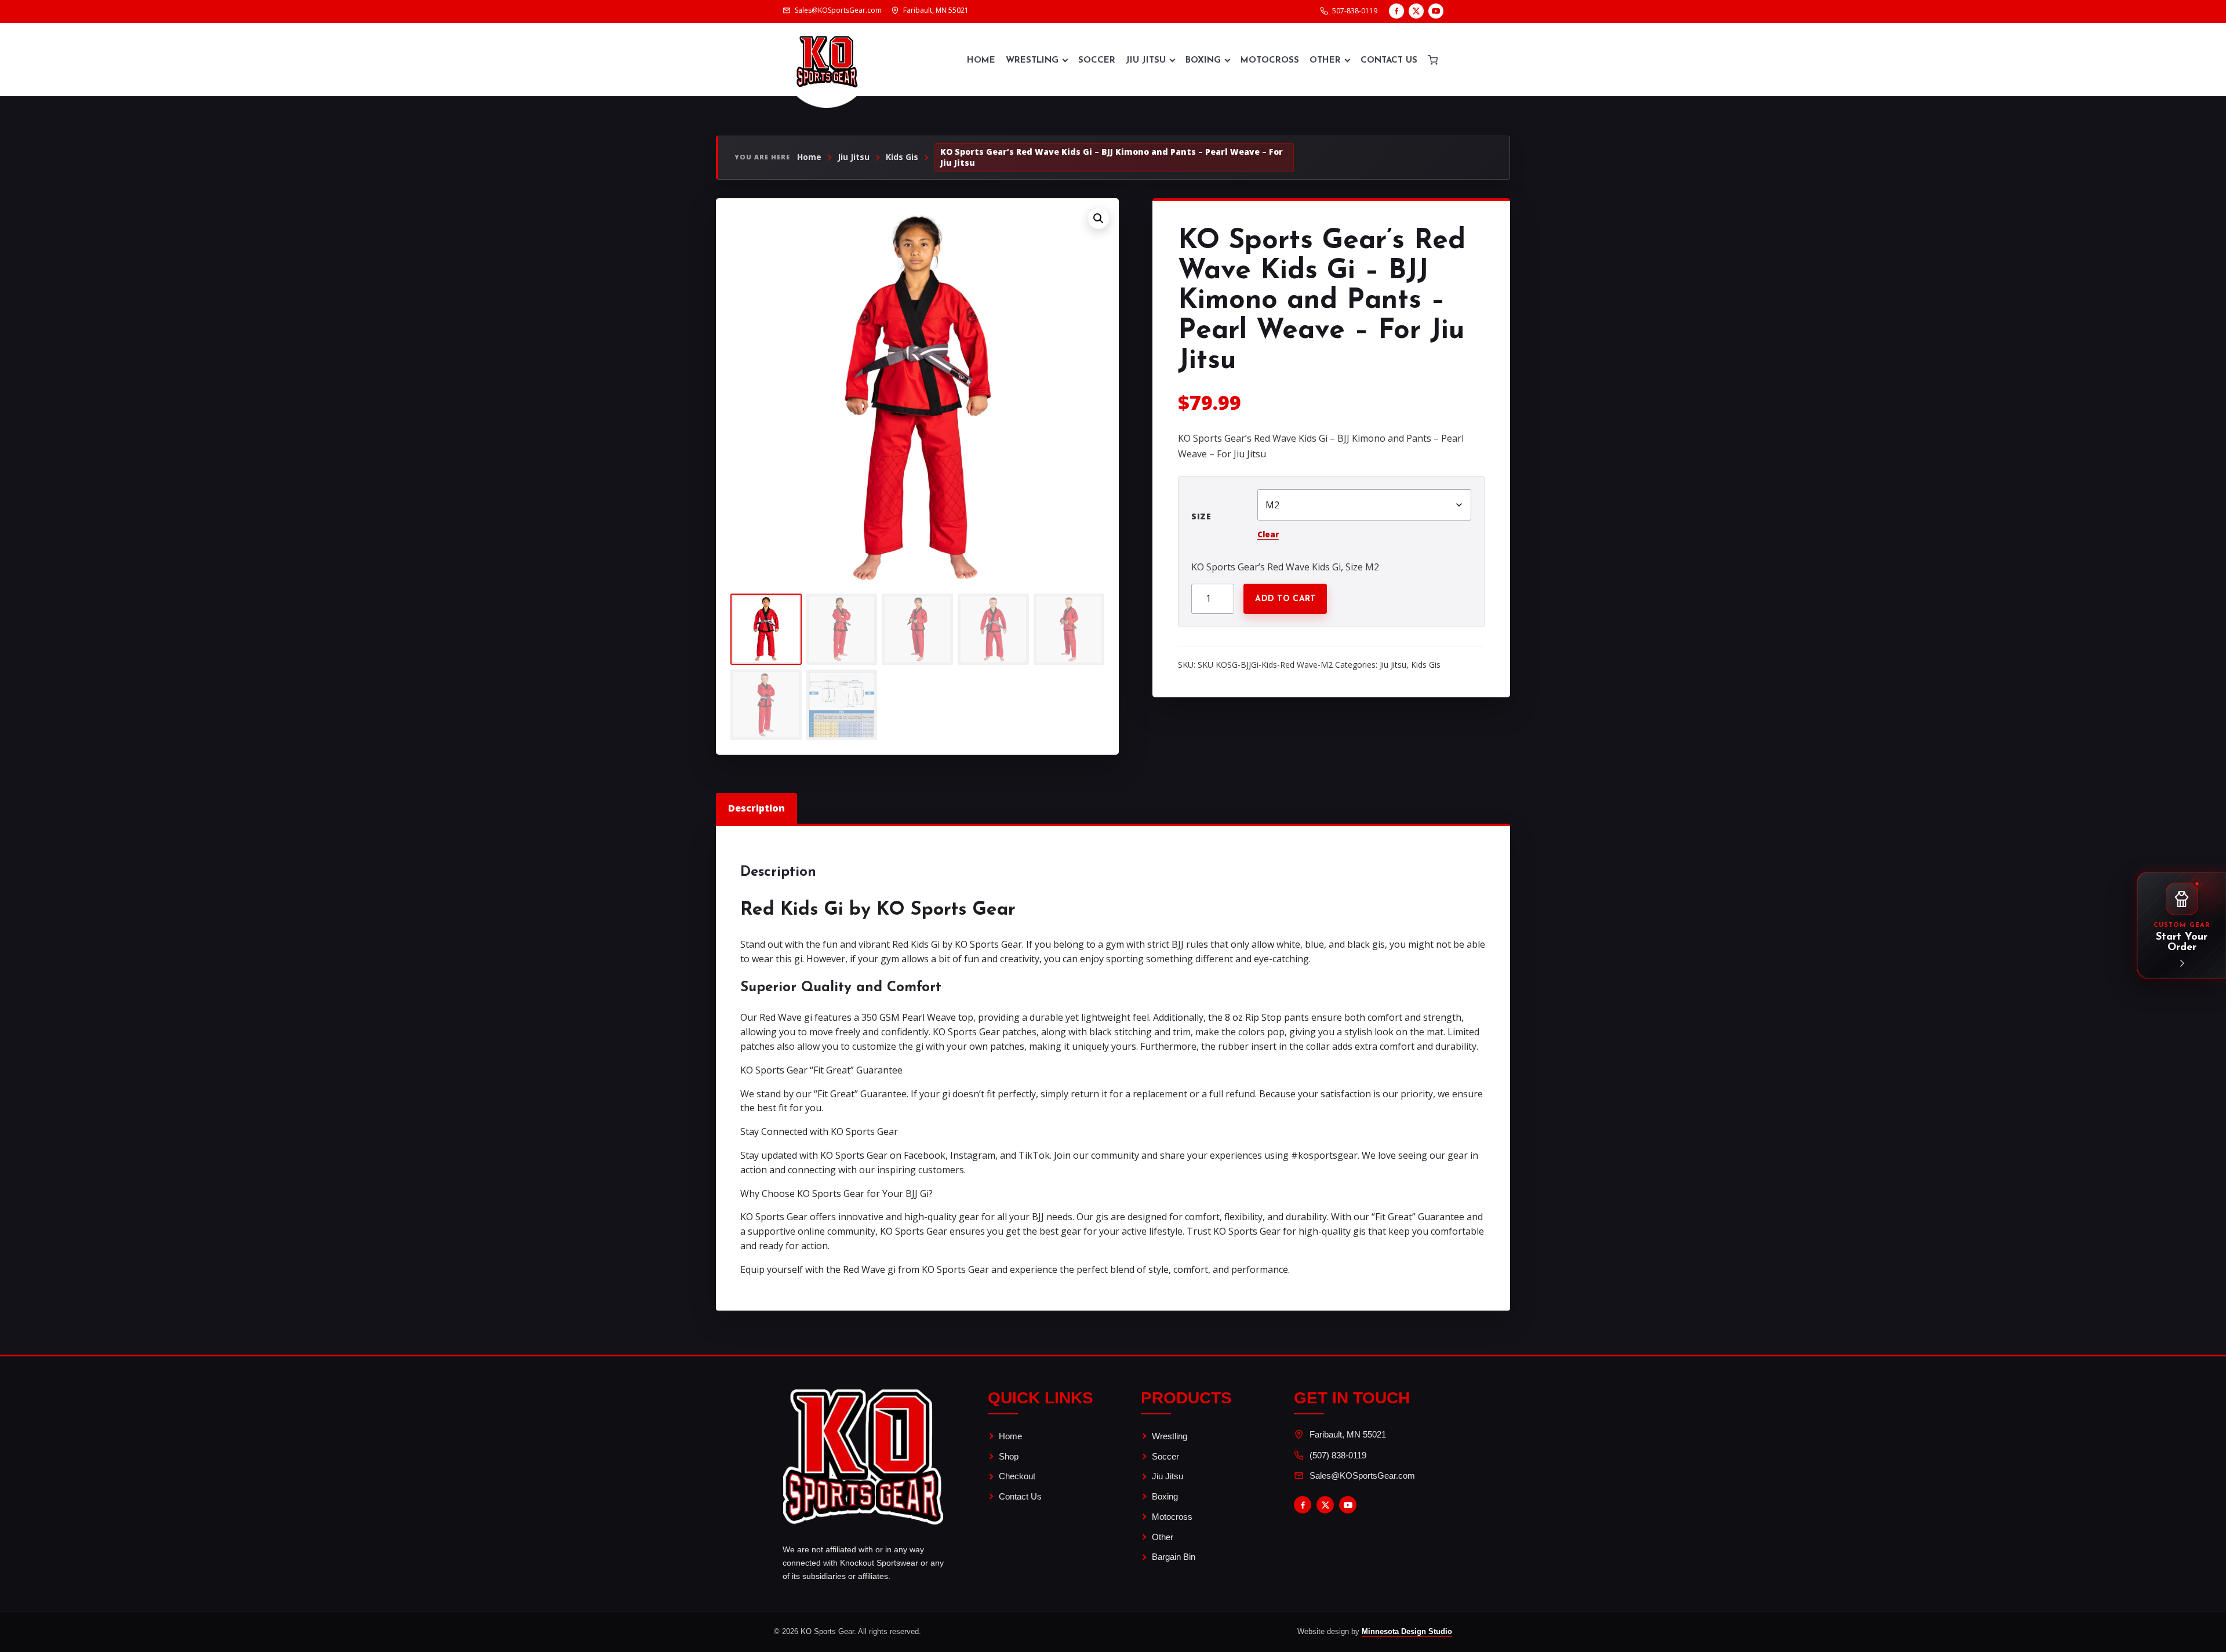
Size (1201, 516)
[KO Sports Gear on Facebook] (1396, 11)
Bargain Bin (1174, 1557)
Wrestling (1032, 61)
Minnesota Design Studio (1407, 1631)
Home (981, 61)
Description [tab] (756, 808)
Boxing (1203, 61)
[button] (1099, 219)
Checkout (1017, 1476)
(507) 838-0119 (1338, 1455)
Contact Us (1389, 61)
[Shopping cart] (1433, 60)
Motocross (1270, 61)
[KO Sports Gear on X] (1416, 11)
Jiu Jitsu (1146, 61)
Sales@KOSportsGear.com (1362, 1475)
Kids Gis (902, 157)
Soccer (1097, 61)
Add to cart (1285, 599)
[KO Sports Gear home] (827, 60)
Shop (1009, 1456)
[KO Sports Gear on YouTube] (1436, 11)
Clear (1268, 534)
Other (1325, 61)
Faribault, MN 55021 (1348, 1434)
